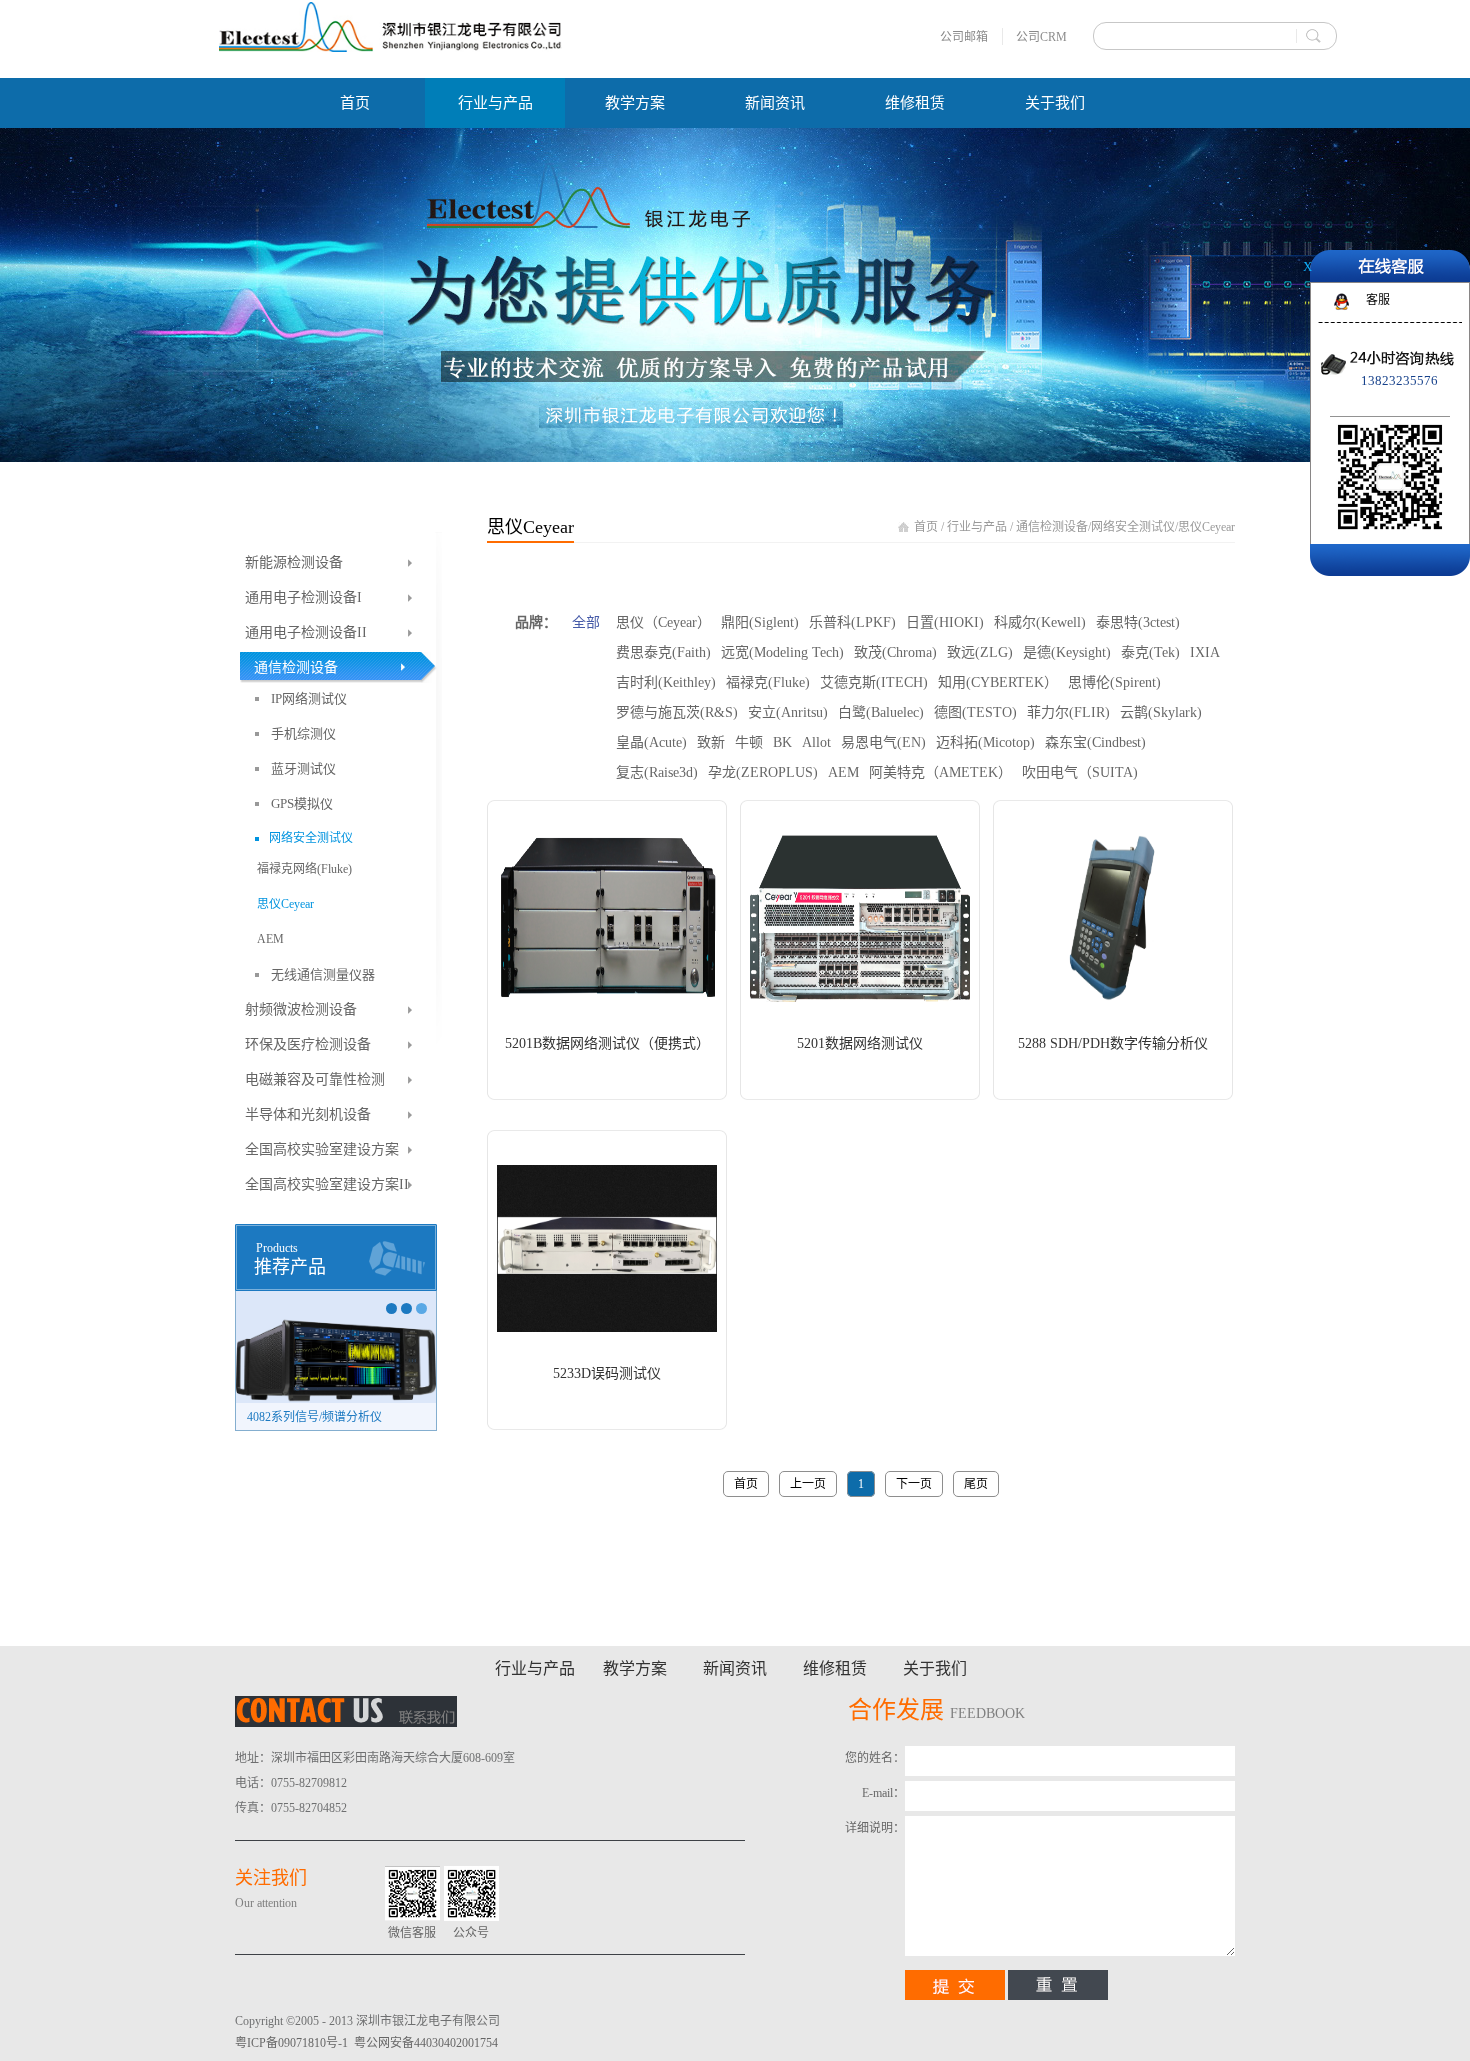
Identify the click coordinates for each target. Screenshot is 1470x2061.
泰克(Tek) (1150, 652)
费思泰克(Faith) (663, 652)
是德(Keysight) (1067, 652)
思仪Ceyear (1206, 527)
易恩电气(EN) (883, 742)
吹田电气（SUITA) (1080, 772)
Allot (816, 742)
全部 (586, 622)
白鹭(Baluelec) (881, 712)
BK (782, 742)
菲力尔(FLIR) (1068, 712)
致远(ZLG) (980, 652)
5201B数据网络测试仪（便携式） (607, 1043)
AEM (843, 772)
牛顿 (749, 742)
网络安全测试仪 (1133, 527)
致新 (711, 742)
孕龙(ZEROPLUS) (763, 772)
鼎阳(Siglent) (760, 622)
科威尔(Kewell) (1040, 622)
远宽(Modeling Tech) (782, 652)
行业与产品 (977, 527)
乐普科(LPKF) (852, 622)
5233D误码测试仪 (607, 1373)
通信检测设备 (1052, 527)
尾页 (976, 1484)
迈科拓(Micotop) (985, 742)
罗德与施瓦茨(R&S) (677, 712)
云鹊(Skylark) (1161, 712)
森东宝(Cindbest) (1095, 742)
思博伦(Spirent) (1114, 682)
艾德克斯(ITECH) (874, 682)
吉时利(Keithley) (666, 682)
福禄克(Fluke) (768, 682)
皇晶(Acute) (651, 742)
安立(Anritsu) (788, 712)
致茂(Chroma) (895, 652)
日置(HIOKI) (945, 622)
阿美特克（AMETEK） (940, 772)
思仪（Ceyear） (663, 622)
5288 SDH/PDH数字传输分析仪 (1113, 1043)
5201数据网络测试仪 (860, 1043)
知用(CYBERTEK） (998, 682)
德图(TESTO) (975, 712)
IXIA (1205, 652)
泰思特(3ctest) (1138, 622)
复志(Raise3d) (657, 772)
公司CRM (1041, 37)
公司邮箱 (964, 37)
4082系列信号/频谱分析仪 (314, 1417)
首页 (355, 103)
